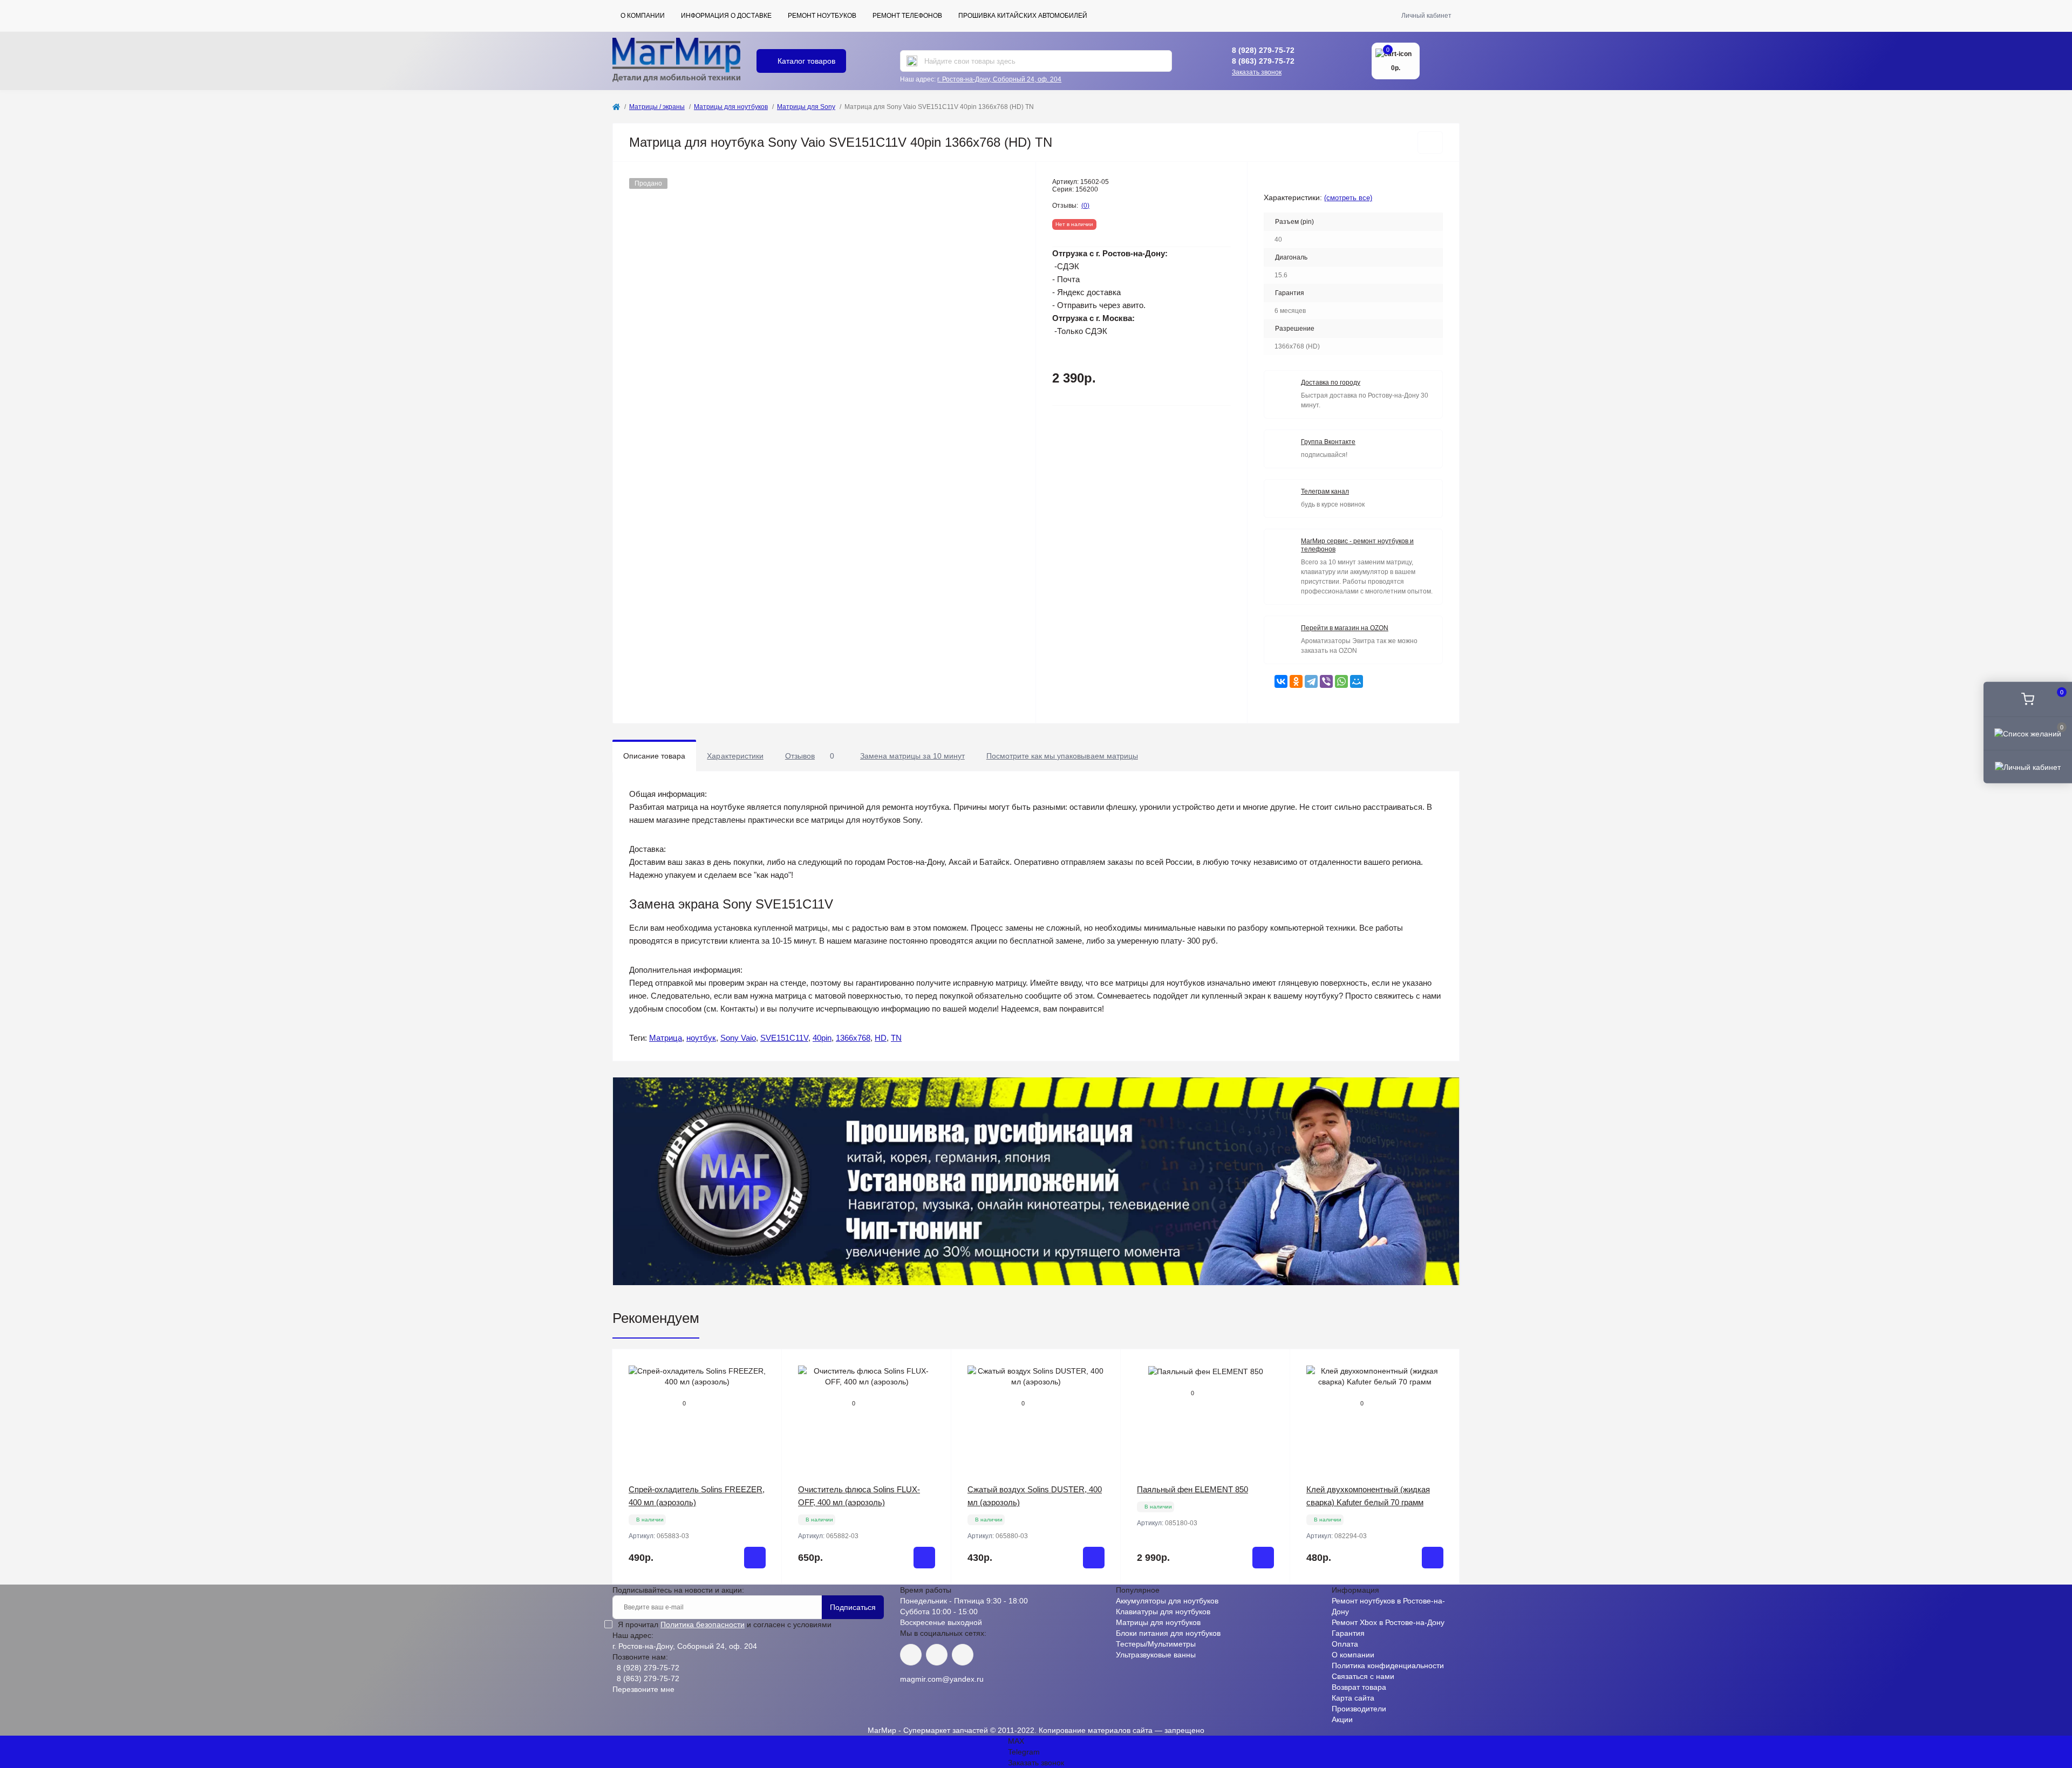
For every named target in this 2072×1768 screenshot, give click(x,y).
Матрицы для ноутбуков (731, 107)
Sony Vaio (738, 1038)
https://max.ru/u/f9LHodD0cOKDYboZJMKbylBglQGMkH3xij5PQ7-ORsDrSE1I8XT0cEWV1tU (963, 1655)
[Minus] (647, 1600)
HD (881, 1038)
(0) (1085, 206)
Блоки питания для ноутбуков (1168, 1633)
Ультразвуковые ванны (1156, 1655)
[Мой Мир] (1357, 681)
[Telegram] (1311, 681)
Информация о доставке (726, 16)
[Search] (912, 61)
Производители (1359, 1709)
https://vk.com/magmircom (911, 1655)
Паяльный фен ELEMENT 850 (1192, 1489)
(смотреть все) (1348, 198)
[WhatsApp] (1341, 681)
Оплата (1345, 1644)
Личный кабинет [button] (1426, 16)
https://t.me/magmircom (937, 1655)
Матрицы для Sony (806, 107)
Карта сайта (1353, 1698)
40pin (822, 1038)
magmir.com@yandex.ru (942, 1679)
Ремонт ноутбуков (822, 16)
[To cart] (755, 1558)
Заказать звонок (1257, 72)
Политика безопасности (703, 1624)
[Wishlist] (766, 1386)
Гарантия (1348, 1633)
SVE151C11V (784, 1038)
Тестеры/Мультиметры (1156, 1644)
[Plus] (748, 1600)
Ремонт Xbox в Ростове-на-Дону (1388, 1622)
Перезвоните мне (643, 1689)
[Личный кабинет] (2028, 767)
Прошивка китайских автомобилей (1023, 16)
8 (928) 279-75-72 (1263, 50)
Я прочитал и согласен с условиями (725, 1624)
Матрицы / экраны (657, 107)
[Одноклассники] (1296, 681)
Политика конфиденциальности (1388, 1665)
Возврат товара (1359, 1687)
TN (896, 1038)
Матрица (666, 1038)
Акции (1342, 1719)
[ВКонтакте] (1281, 681)
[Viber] (1326, 681)
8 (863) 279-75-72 (1263, 61)
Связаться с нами (1363, 1676)
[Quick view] (766, 1366)
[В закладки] (1430, 142)
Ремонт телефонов (907, 16)
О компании (643, 16)
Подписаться (853, 1607)
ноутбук (701, 1038)
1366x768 (853, 1038)
